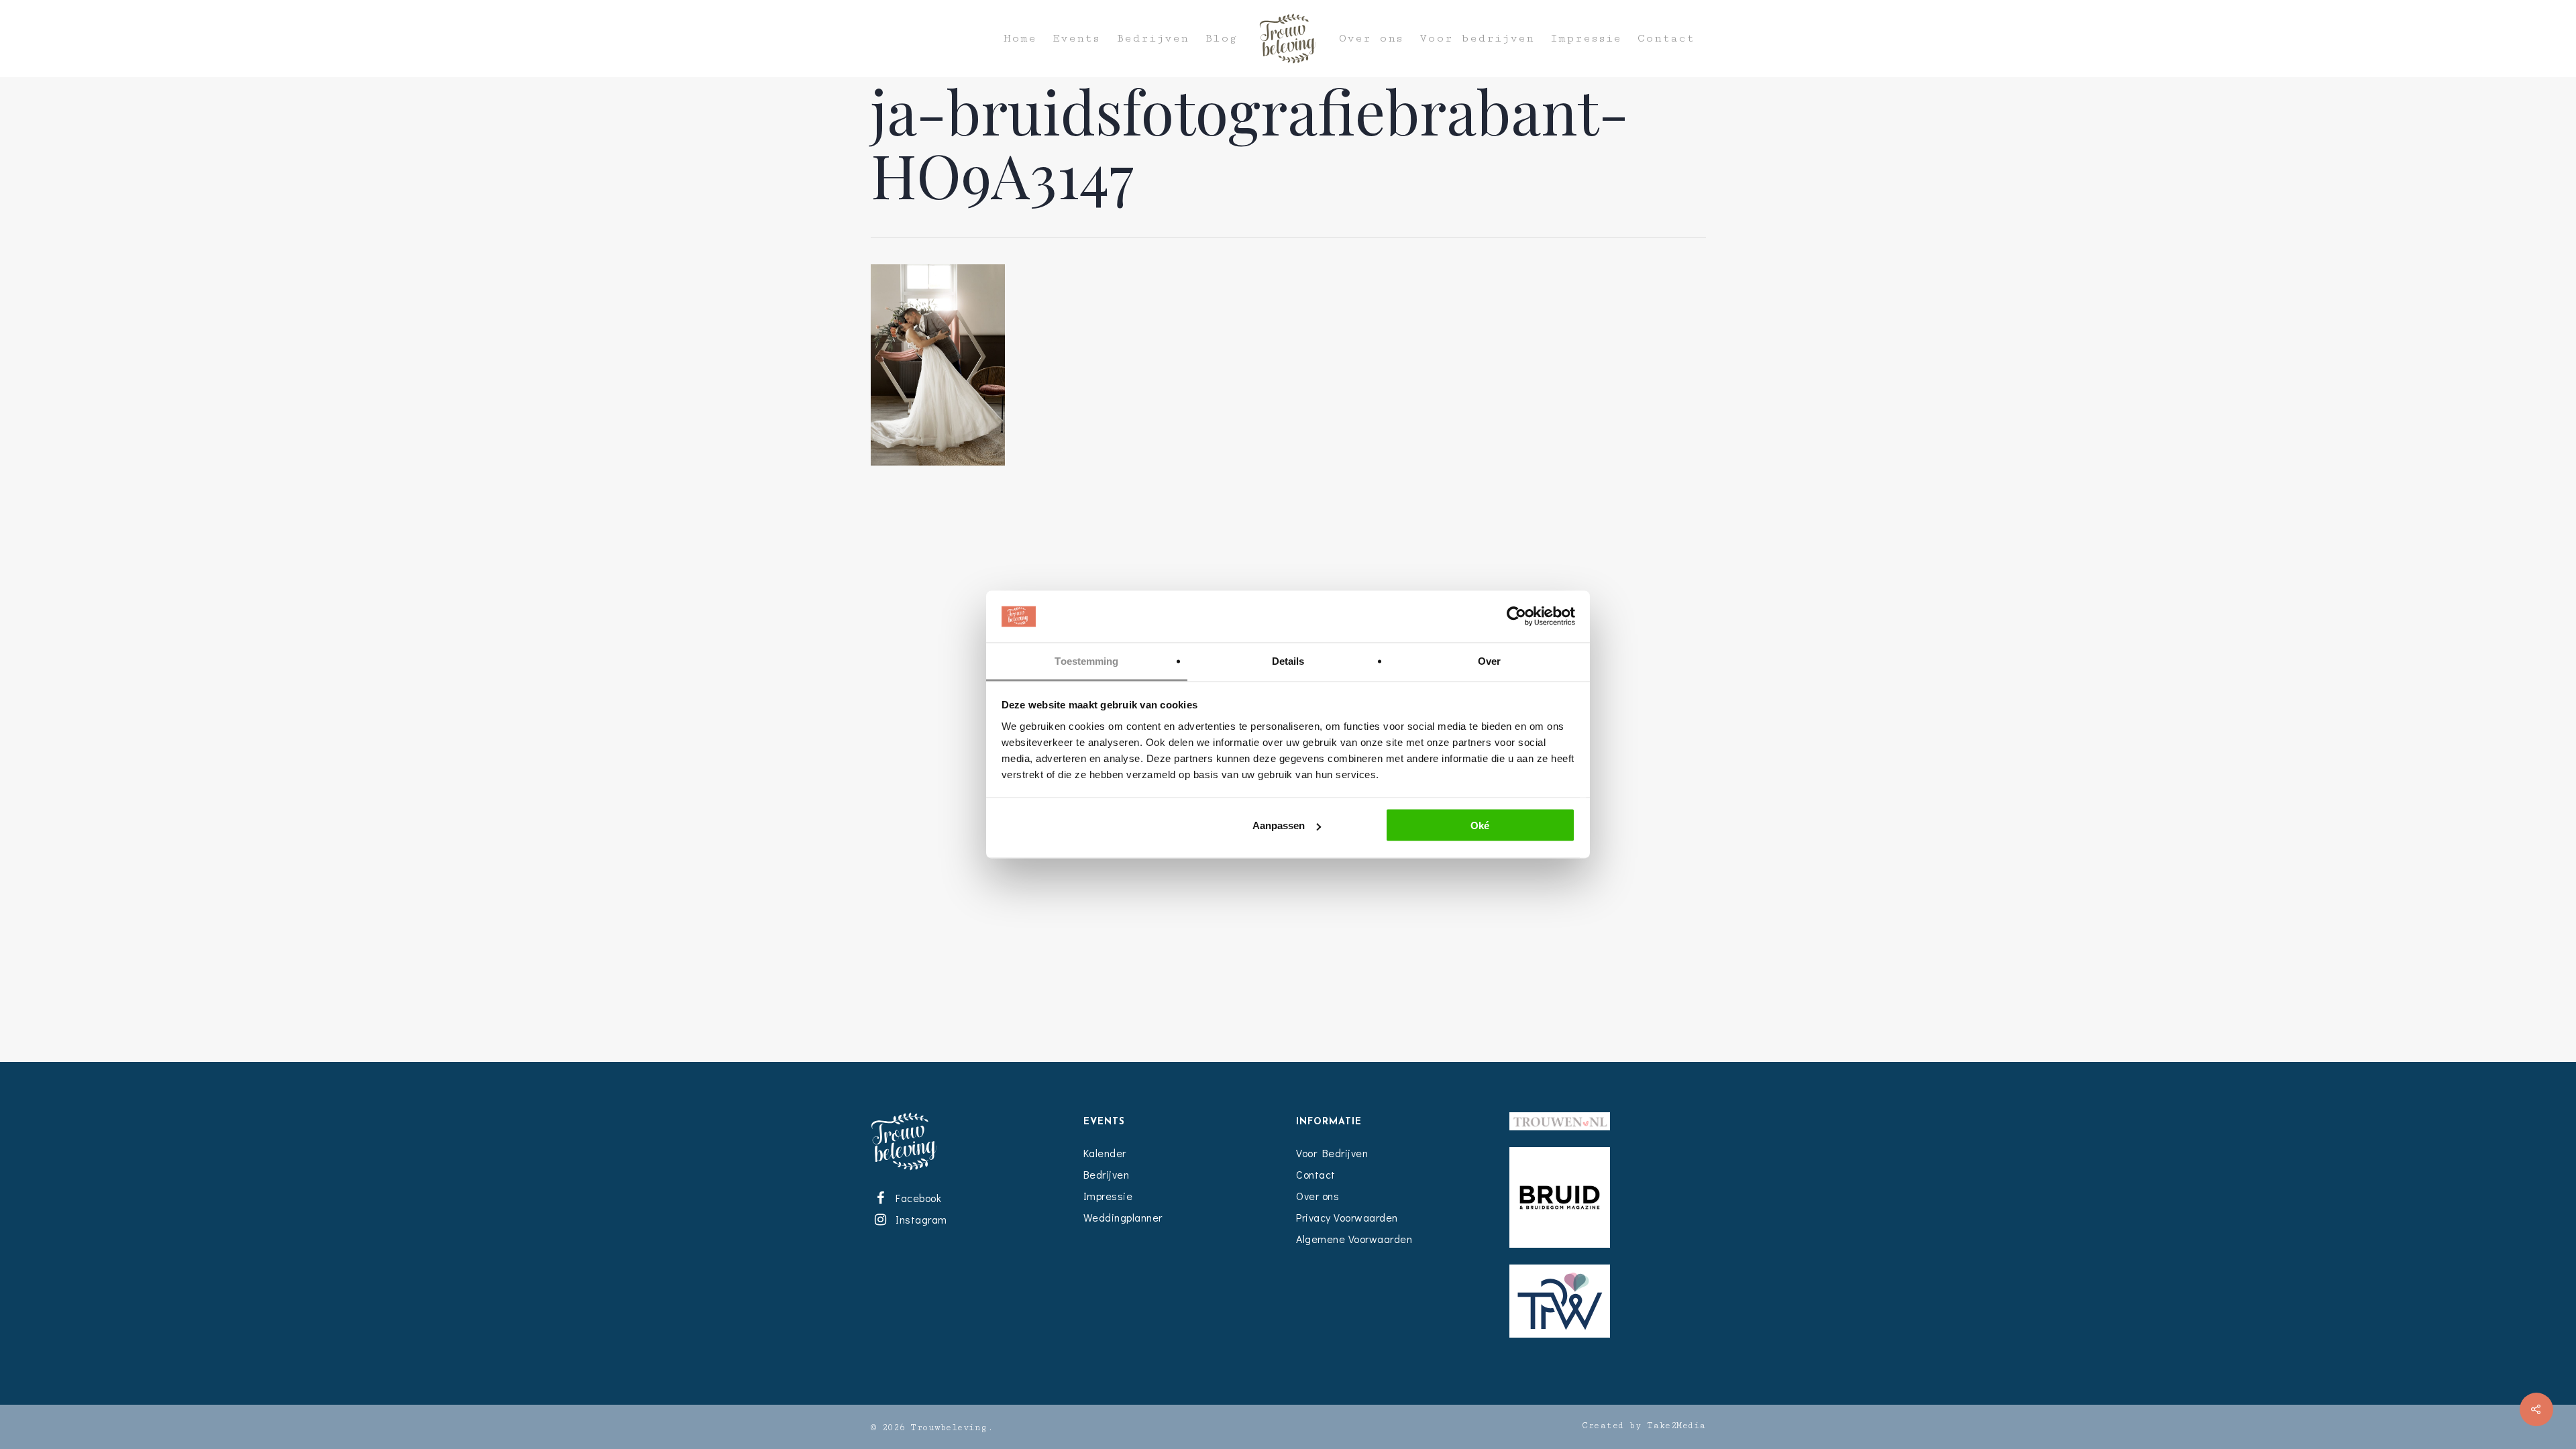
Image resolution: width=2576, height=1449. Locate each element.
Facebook (916, 1198)
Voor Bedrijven (1332, 1153)
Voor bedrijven (1477, 39)
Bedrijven (1152, 39)
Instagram (919, 1219)
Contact (1666, 39)
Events (1076, 39)
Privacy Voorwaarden (1347, 1217)
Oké (1480, 825)
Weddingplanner (1123, 1217)
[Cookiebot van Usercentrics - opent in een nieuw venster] (1516, 616)
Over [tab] (1489, 660)
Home (1020, 39)
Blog (1221, 39)
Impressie (1586, 39)
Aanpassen (1279, 825)
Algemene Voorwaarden (1354, 1239)
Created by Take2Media (1644, 1426)
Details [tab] (1288, 660)
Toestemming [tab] (1086, 660)
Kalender (1105, 1153)
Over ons (1371, 39)
